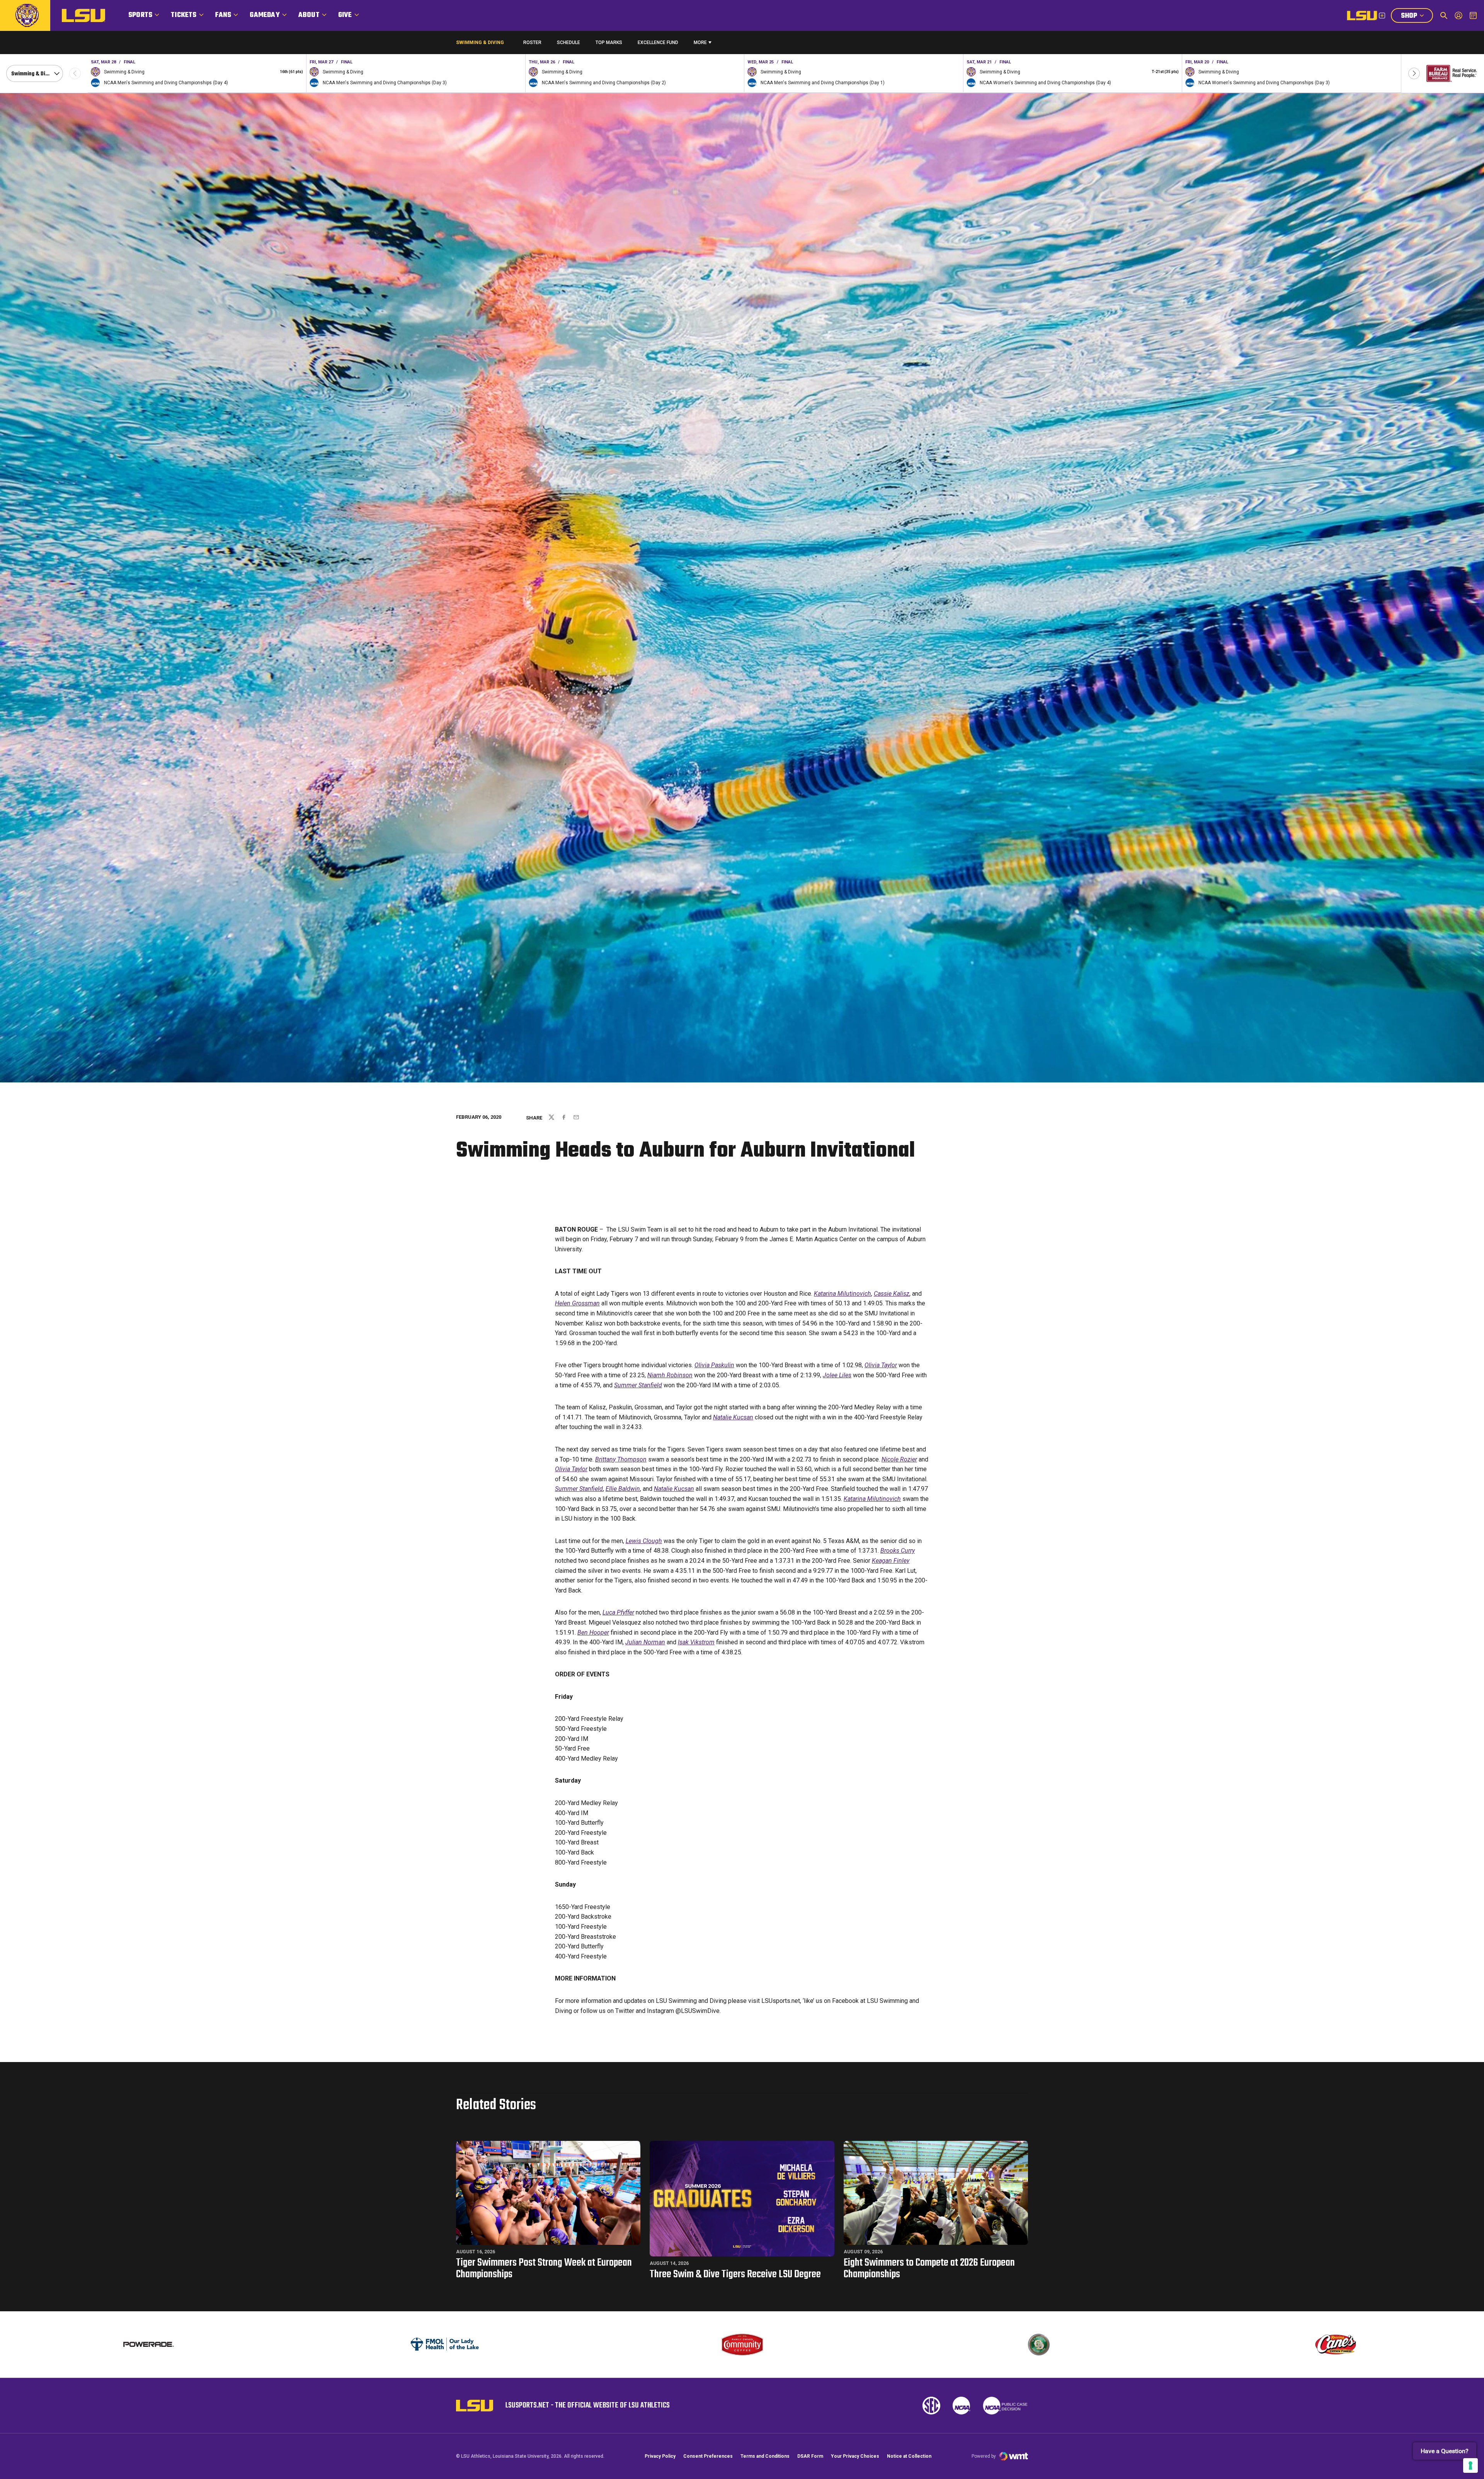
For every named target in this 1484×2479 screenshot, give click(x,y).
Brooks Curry (898, 1551)
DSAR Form (810, 2456)
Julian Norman (645, 1642)
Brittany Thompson (621, 1459)
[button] (1414, 73)
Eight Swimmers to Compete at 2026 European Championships (929, 2269)
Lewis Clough (644, 1541)
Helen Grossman (577, 1303)
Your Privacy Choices (855, 2456)
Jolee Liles (837, 1375)
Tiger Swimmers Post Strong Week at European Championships (544, 2269)
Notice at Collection (909, 2456)
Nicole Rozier (899, 1459)
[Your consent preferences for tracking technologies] (1470, 2465)
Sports (140, 15)
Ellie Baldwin (623, 1489)
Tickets (184, 15)
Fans (223, 15)
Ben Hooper (593, 1633)
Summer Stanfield (638, 1385)
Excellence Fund (658, 44)
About (309, 15)
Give (345, 15)
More (700, 43)
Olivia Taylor (881, 1365)
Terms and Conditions (765, 2456)
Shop (1417, 17)
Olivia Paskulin (714, 1365)
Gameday (265, 15)
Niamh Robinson (670, 1375)
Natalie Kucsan (733, 1417)
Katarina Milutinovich (842, 1294)
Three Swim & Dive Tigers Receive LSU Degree (735, 2274)
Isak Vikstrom (696, 1642)
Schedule (568, 43)
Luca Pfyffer (618, 1612)
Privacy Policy (660, 2456)
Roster (532, 43)
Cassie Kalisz (892, 1294)
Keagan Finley (891, 1561)
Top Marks (609, 43)
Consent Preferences (708, 2456)
